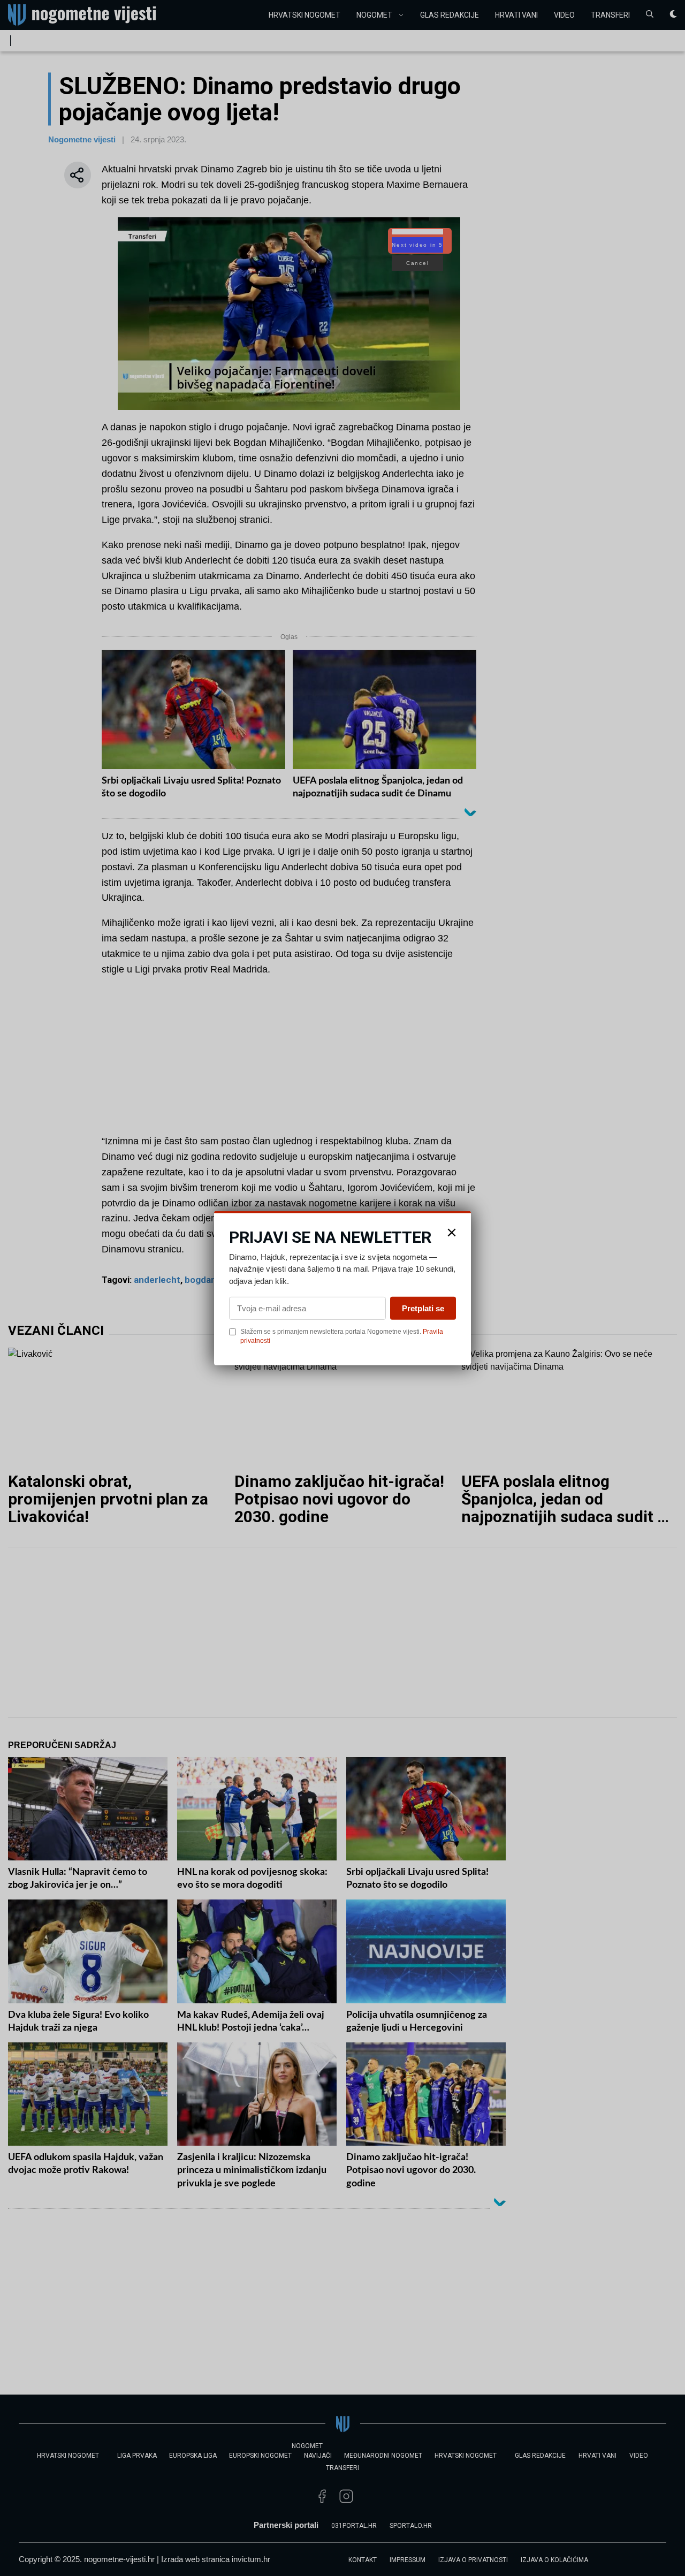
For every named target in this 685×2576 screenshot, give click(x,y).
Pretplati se (423, 1308)
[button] (452, 1232)
